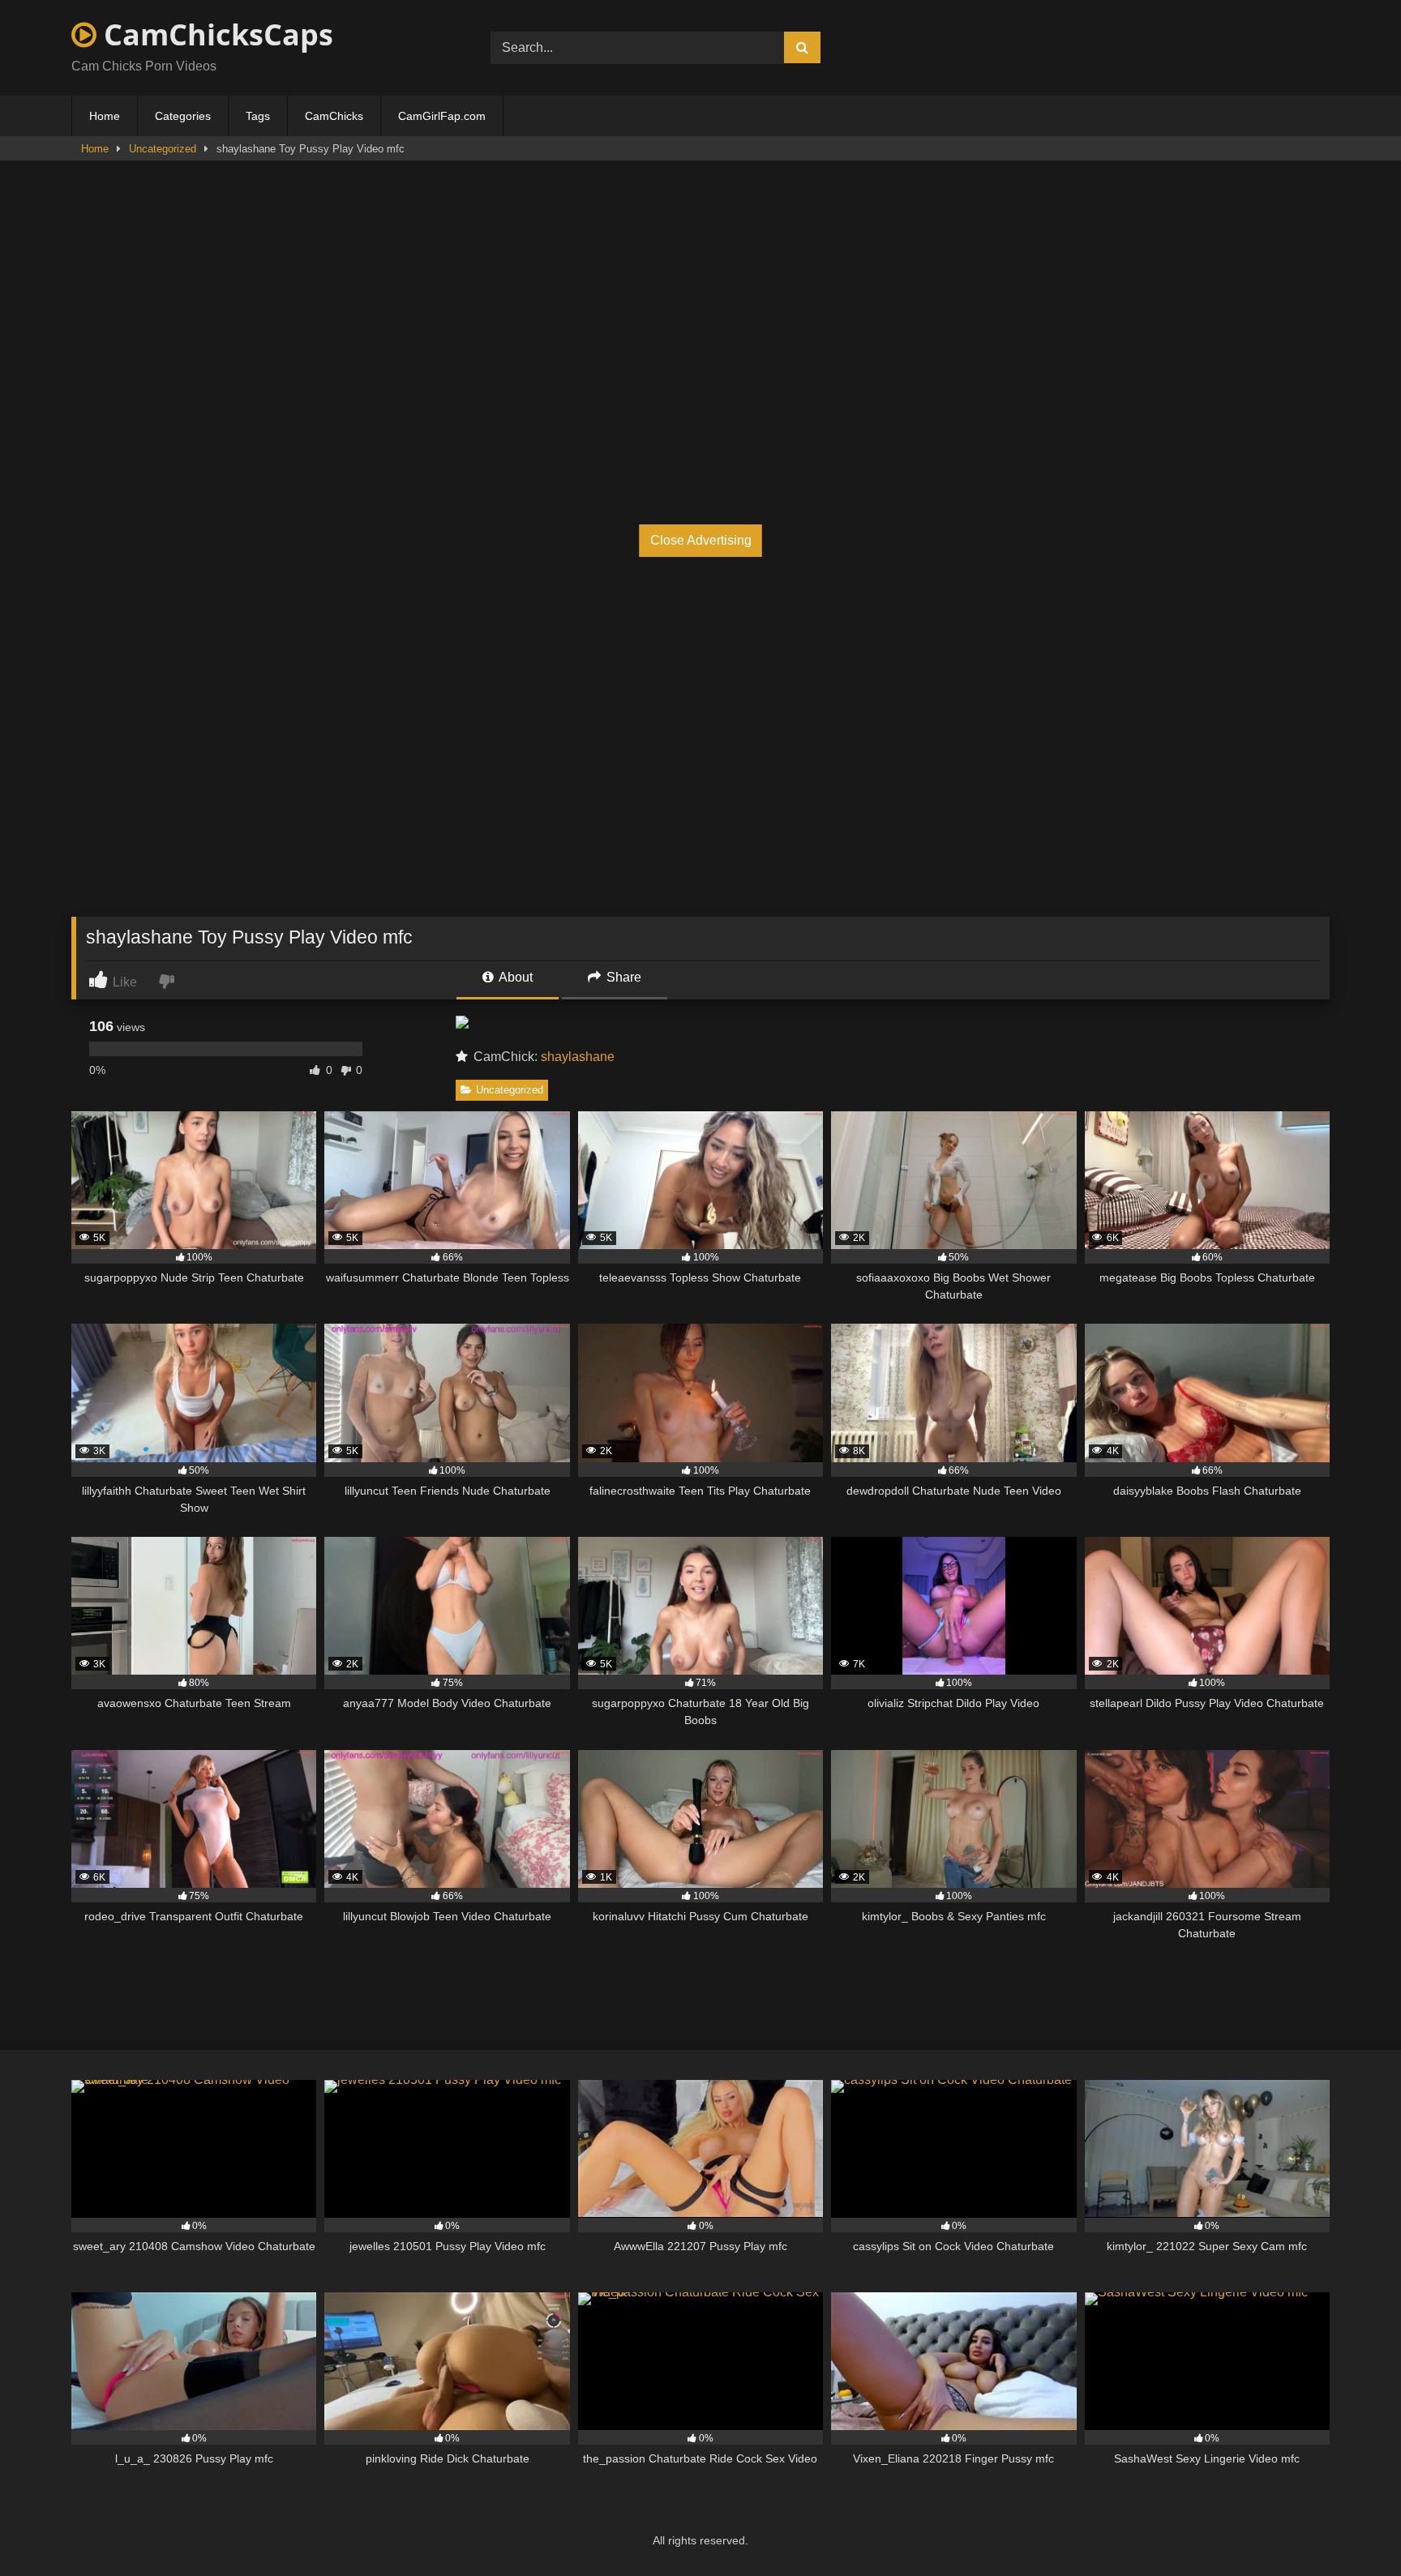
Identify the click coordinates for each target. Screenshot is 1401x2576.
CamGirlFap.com (442, 116)
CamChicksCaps (215, 34)
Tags (258, 116)
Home (105, 116)
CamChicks (334, 116)
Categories (183, 116)
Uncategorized (163, 149)
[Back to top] (1351, 2528)
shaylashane (578, 1057)
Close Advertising (701, 540)
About (514, 977)
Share (622, 977)
